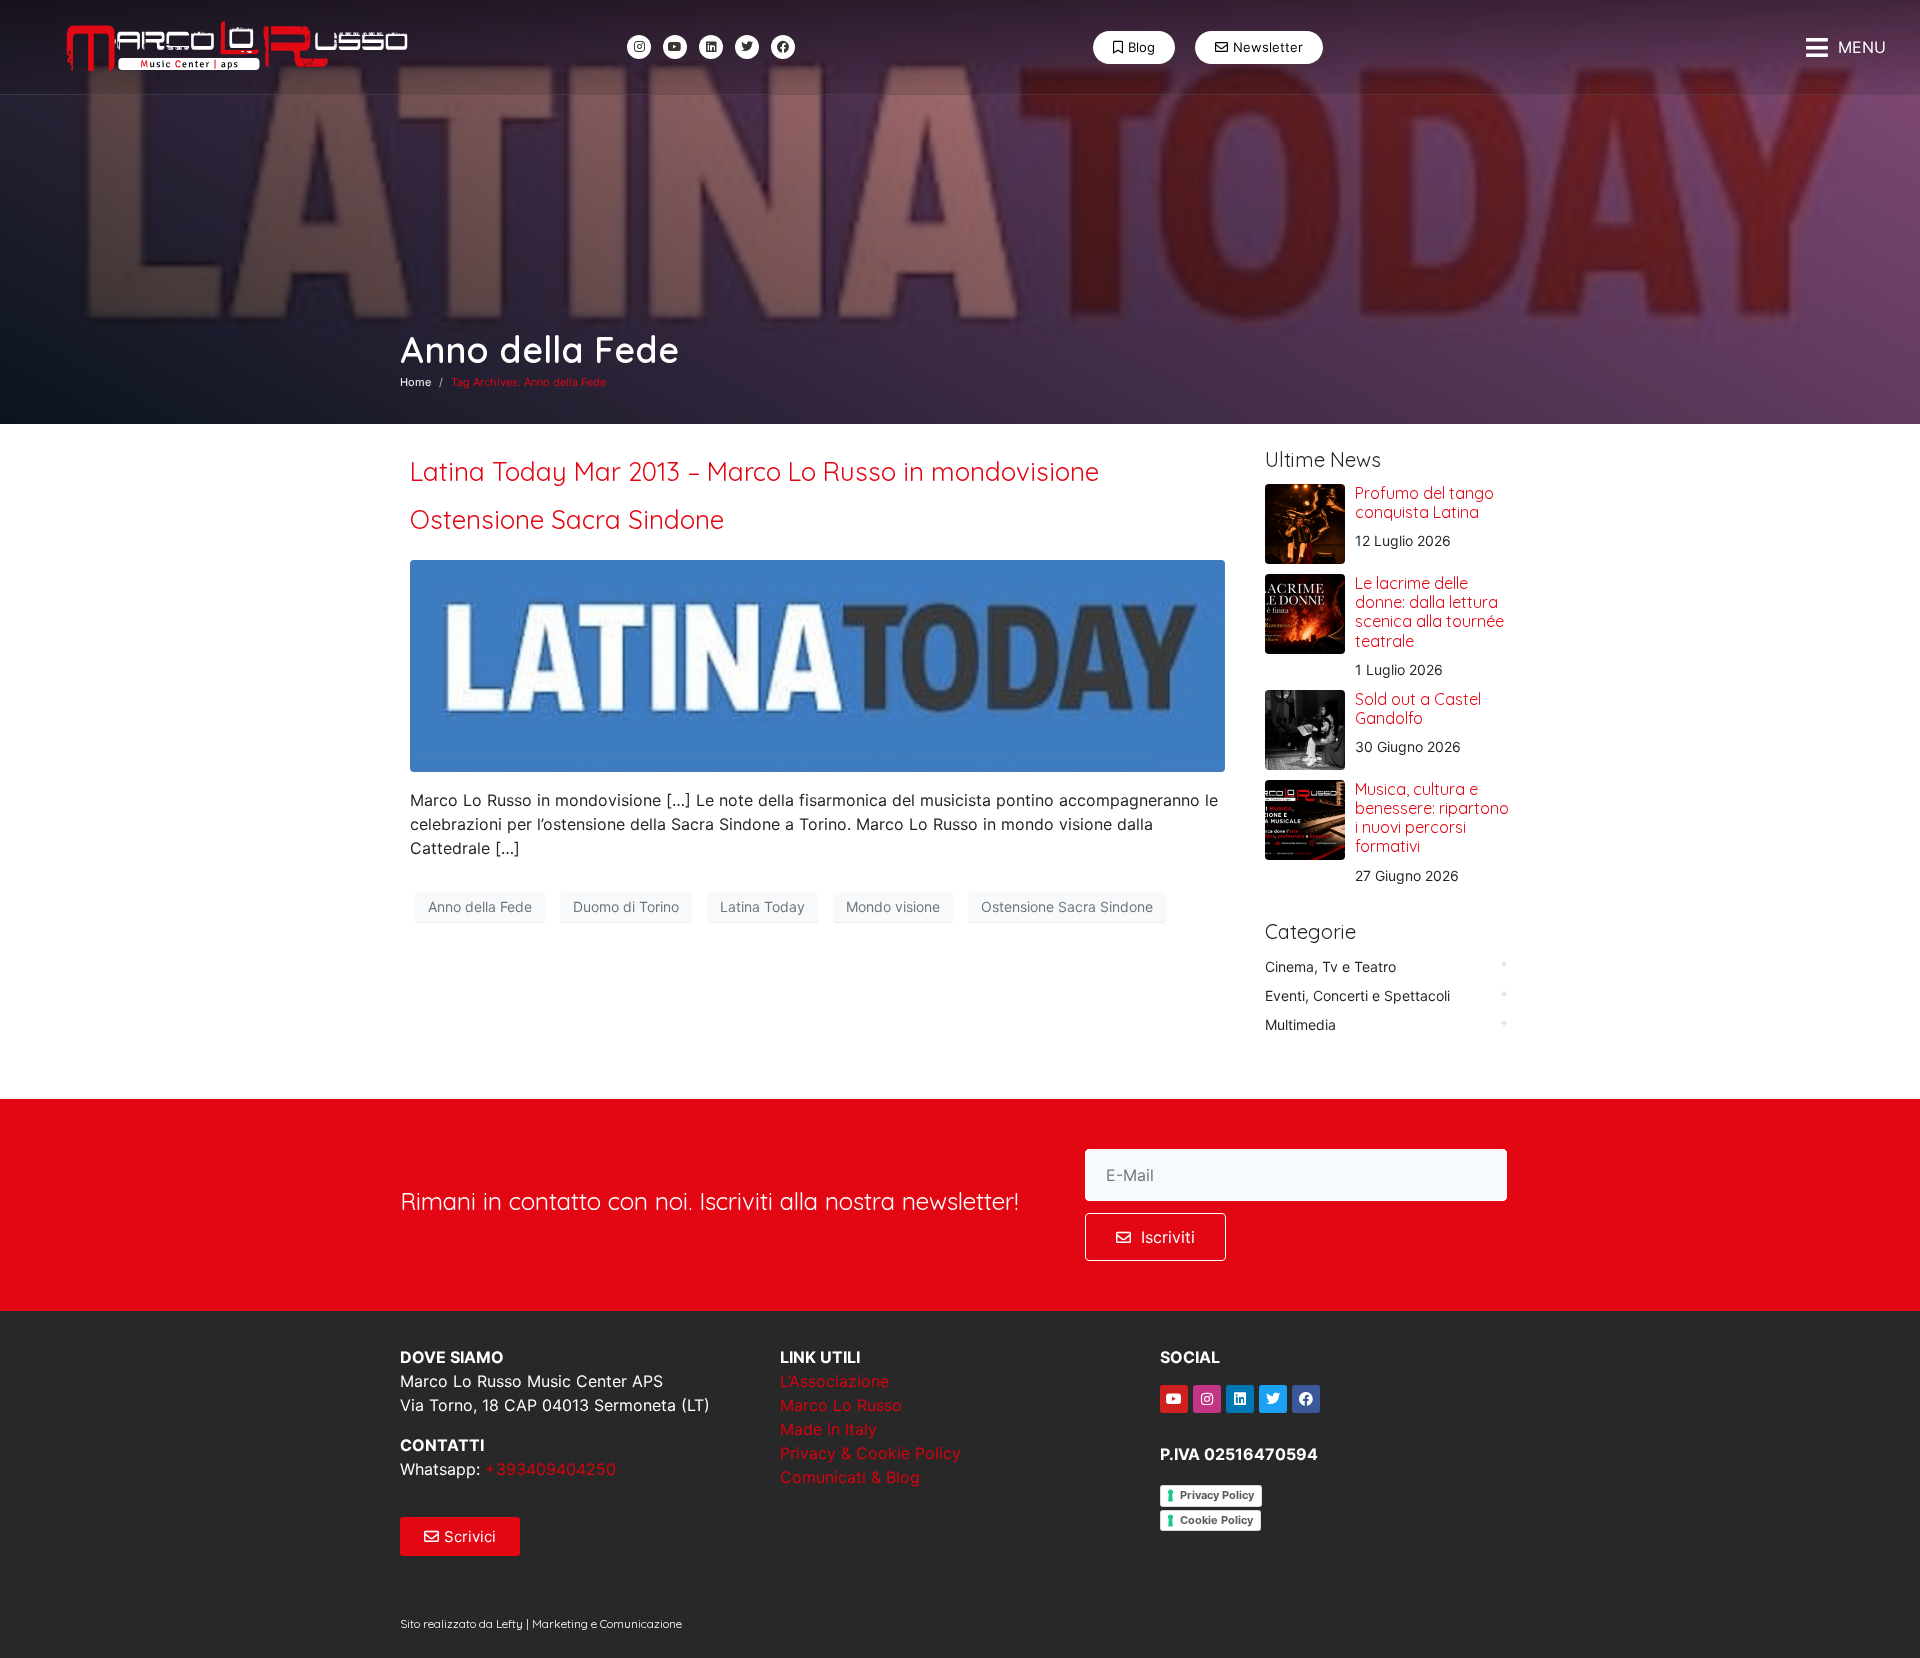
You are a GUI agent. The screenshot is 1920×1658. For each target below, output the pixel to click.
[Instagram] (639, 47)
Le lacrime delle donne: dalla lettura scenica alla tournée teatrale (1429, 612)
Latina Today (762, 906)
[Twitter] (747, 47)
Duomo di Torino (626, 906)
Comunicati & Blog (850, 1477)
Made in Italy (828, 1429)
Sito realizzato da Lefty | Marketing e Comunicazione (541, 1623)
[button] (1846, 47)
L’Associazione (834, 1381)
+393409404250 (550, 1469)
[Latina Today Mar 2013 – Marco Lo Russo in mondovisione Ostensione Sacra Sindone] (817, 664)
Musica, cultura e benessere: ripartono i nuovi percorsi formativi (1432, 818)
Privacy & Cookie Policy (870, 1453)
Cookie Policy (1216, 1520)
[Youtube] (675, 47)
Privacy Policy (1217, 1495)
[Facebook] (783, 47)
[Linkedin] (711, 47)
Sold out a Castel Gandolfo (1418, 708)
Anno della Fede (480, 906)
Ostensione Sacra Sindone (1067, 906)
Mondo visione (893, 906)
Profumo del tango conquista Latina (1424, 502)
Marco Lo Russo (841, 1405)
